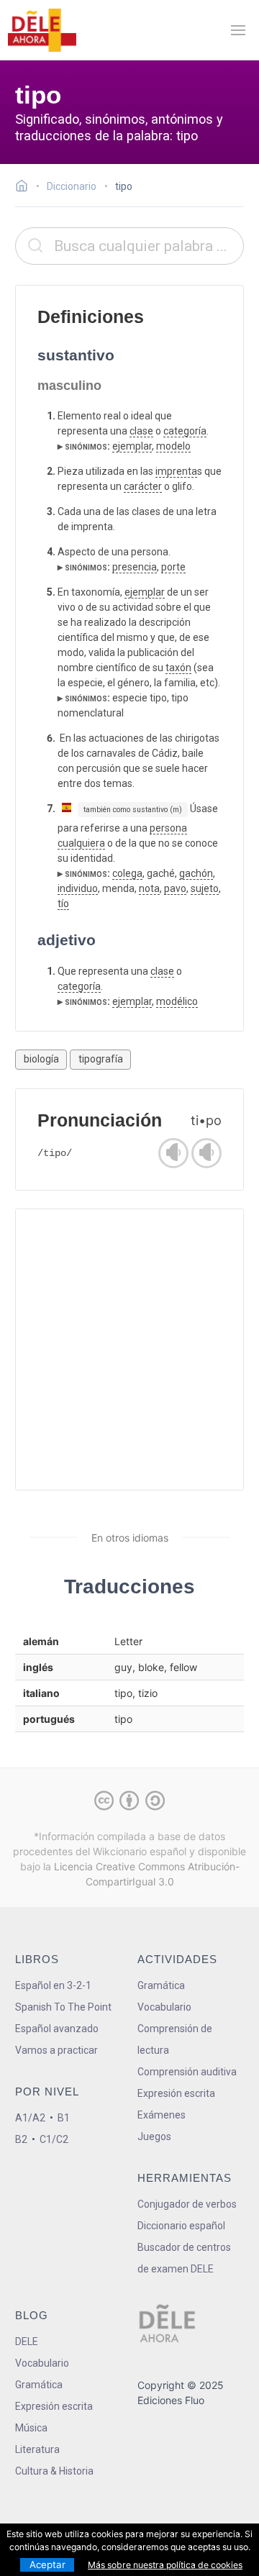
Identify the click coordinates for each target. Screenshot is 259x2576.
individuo (78, 888)
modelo (173, 446)
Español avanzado (57, 2029)
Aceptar (47, 2564)
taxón (178, 668)
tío (63, 904)
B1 (64, 2118)
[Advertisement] (129, 1350)
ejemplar (132, 446)
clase (141, 431)
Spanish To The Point (63, 2007)
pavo (175, 888)
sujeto (205, 888)
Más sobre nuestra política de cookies (165, 2565)
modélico (177, 1001)
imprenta (176, 471)
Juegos (154, 2136)
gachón (196, 873)
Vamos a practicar (56, 2050)
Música (31, 2428)
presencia (135, 567)
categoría (185, 431)
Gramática (161, 1985)
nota (149, 888)
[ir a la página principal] (42, 30)
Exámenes (162, 2115)
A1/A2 (30, 2118)
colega (127, 873)
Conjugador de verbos (187, 2204)
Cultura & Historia (54, 2471)
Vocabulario (164, 2007)
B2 (21, 2139)
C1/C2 (54, 2139)
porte (173, 567)
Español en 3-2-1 (53, 1985)
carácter (143, 486)
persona (168, 828)
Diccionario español (181, 2226)
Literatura (37, 2449)
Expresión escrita (176, 2093)
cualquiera (81, 843)
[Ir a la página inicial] (26, 188)
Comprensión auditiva (187, 2072)
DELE (27, 2341)
